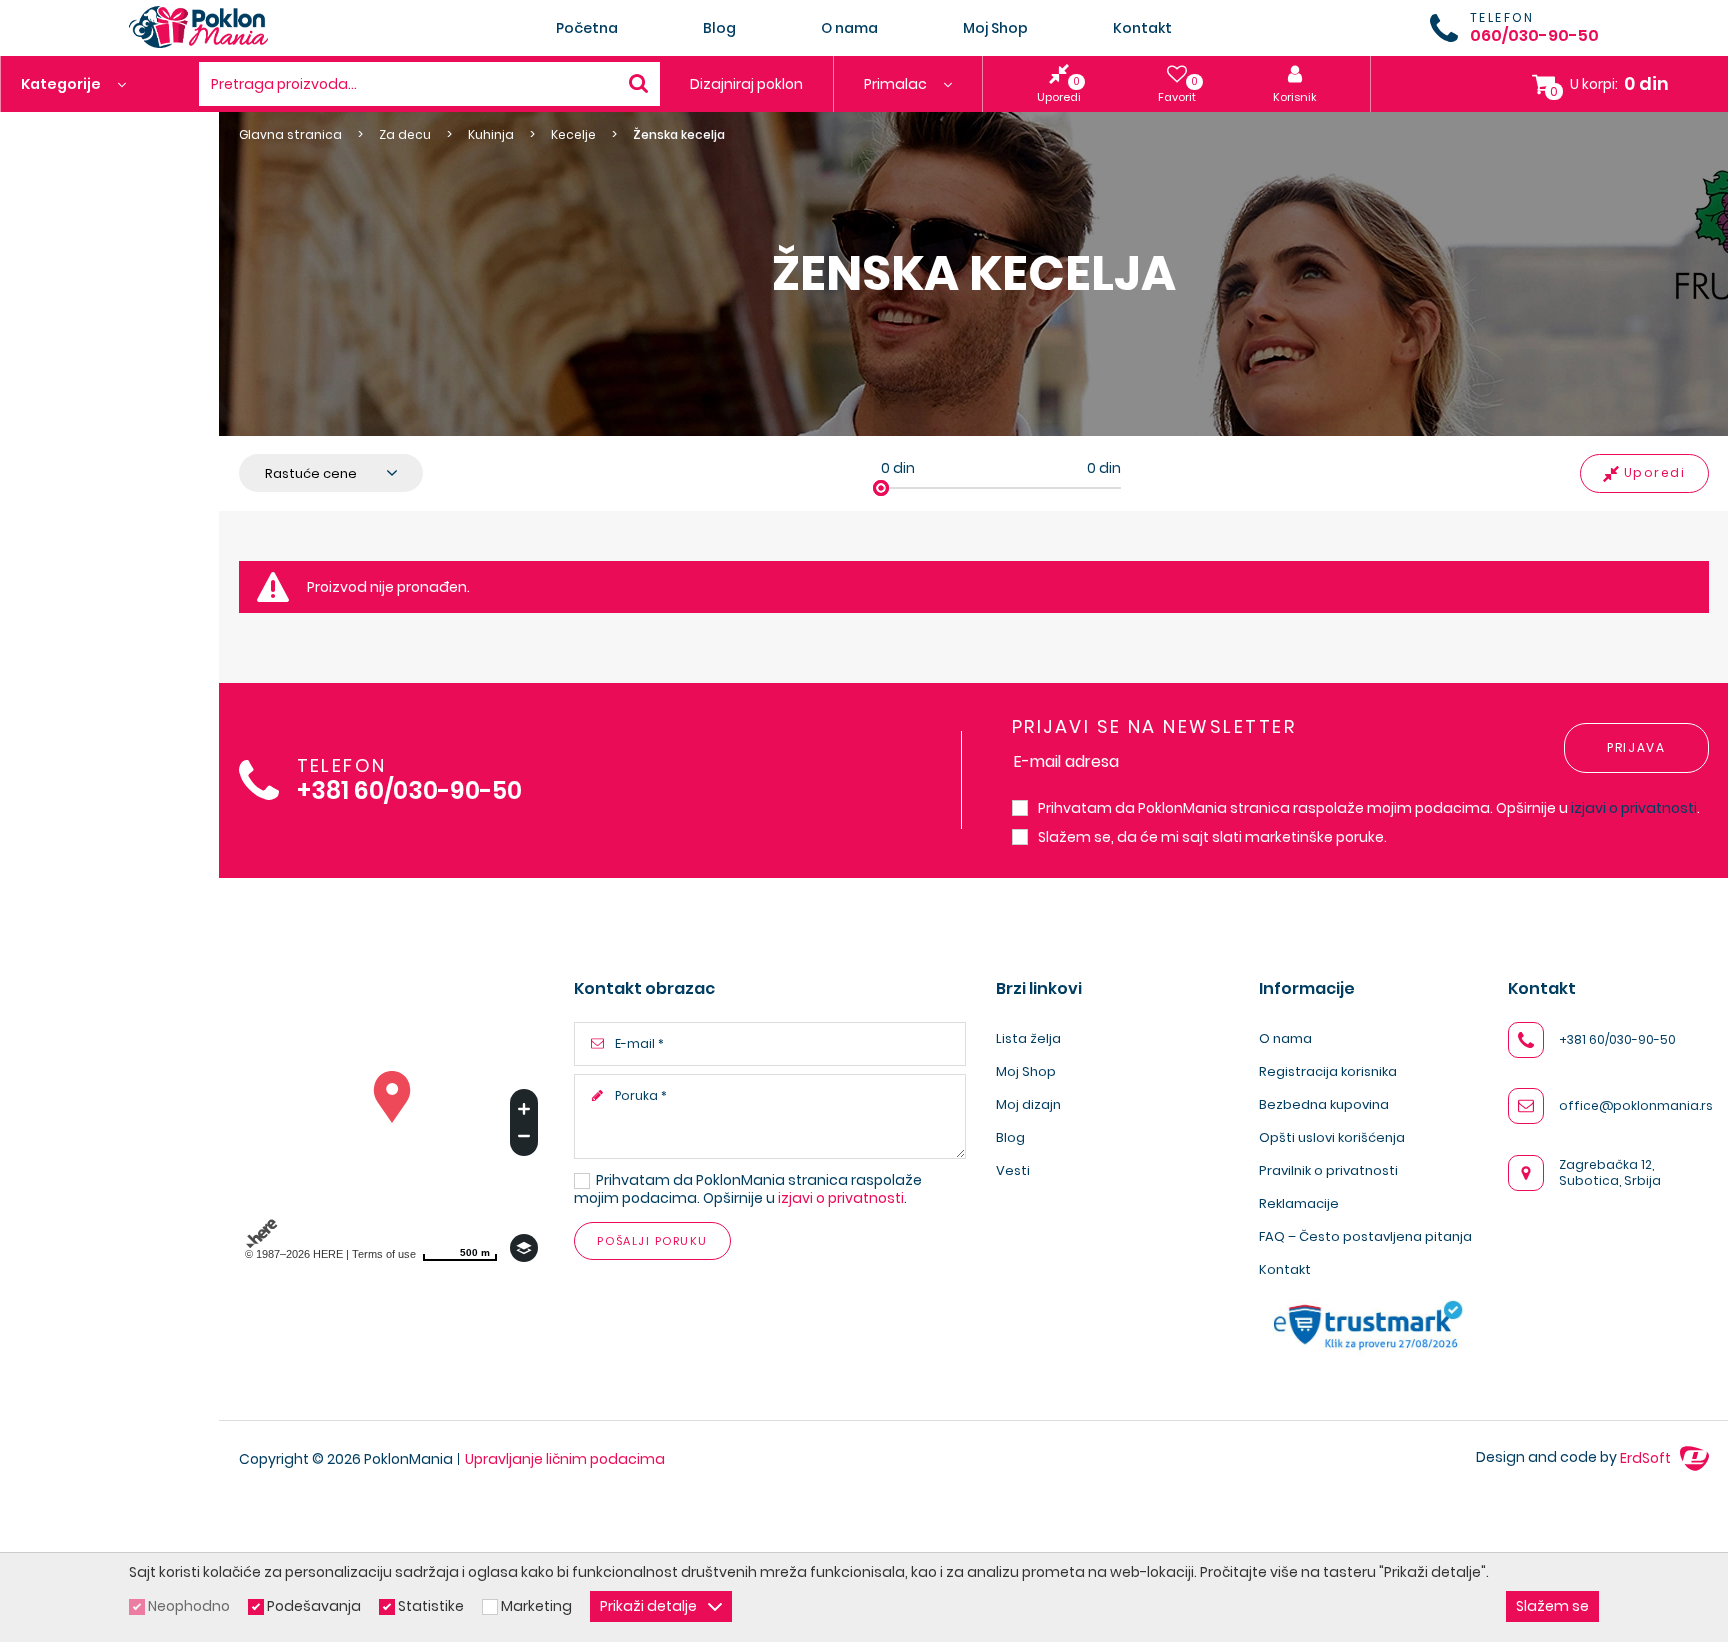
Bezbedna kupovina (1324, 1104)
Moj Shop (995, 28)
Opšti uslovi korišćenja (1332, 1137)
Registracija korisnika (1328, 1071)
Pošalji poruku (652, 1241)
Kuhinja (491, 135)
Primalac (897, 84)
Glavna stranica (290, 135)
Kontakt (1142, 28)
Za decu (405, 135)
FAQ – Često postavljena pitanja (1365, 1236)
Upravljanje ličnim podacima (565, 1459)
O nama (849, 28)
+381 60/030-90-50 (409, 791)
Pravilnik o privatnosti (1328, 1170)
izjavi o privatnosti (1634, 808)
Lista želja (1028, 1038)
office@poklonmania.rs (1636, 1105)
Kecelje (573, 135)
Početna (587, 28)
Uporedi (1655, 472)
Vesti (1013, 1170)
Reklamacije (1299, 1203)
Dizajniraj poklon (746, 84)
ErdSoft (1647, 1458)
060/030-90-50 (1534, 35)
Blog (719, 28)
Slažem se (1552, 1606)
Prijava (1636, 747)
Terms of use (384, 1254)
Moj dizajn (1028, 1104)
